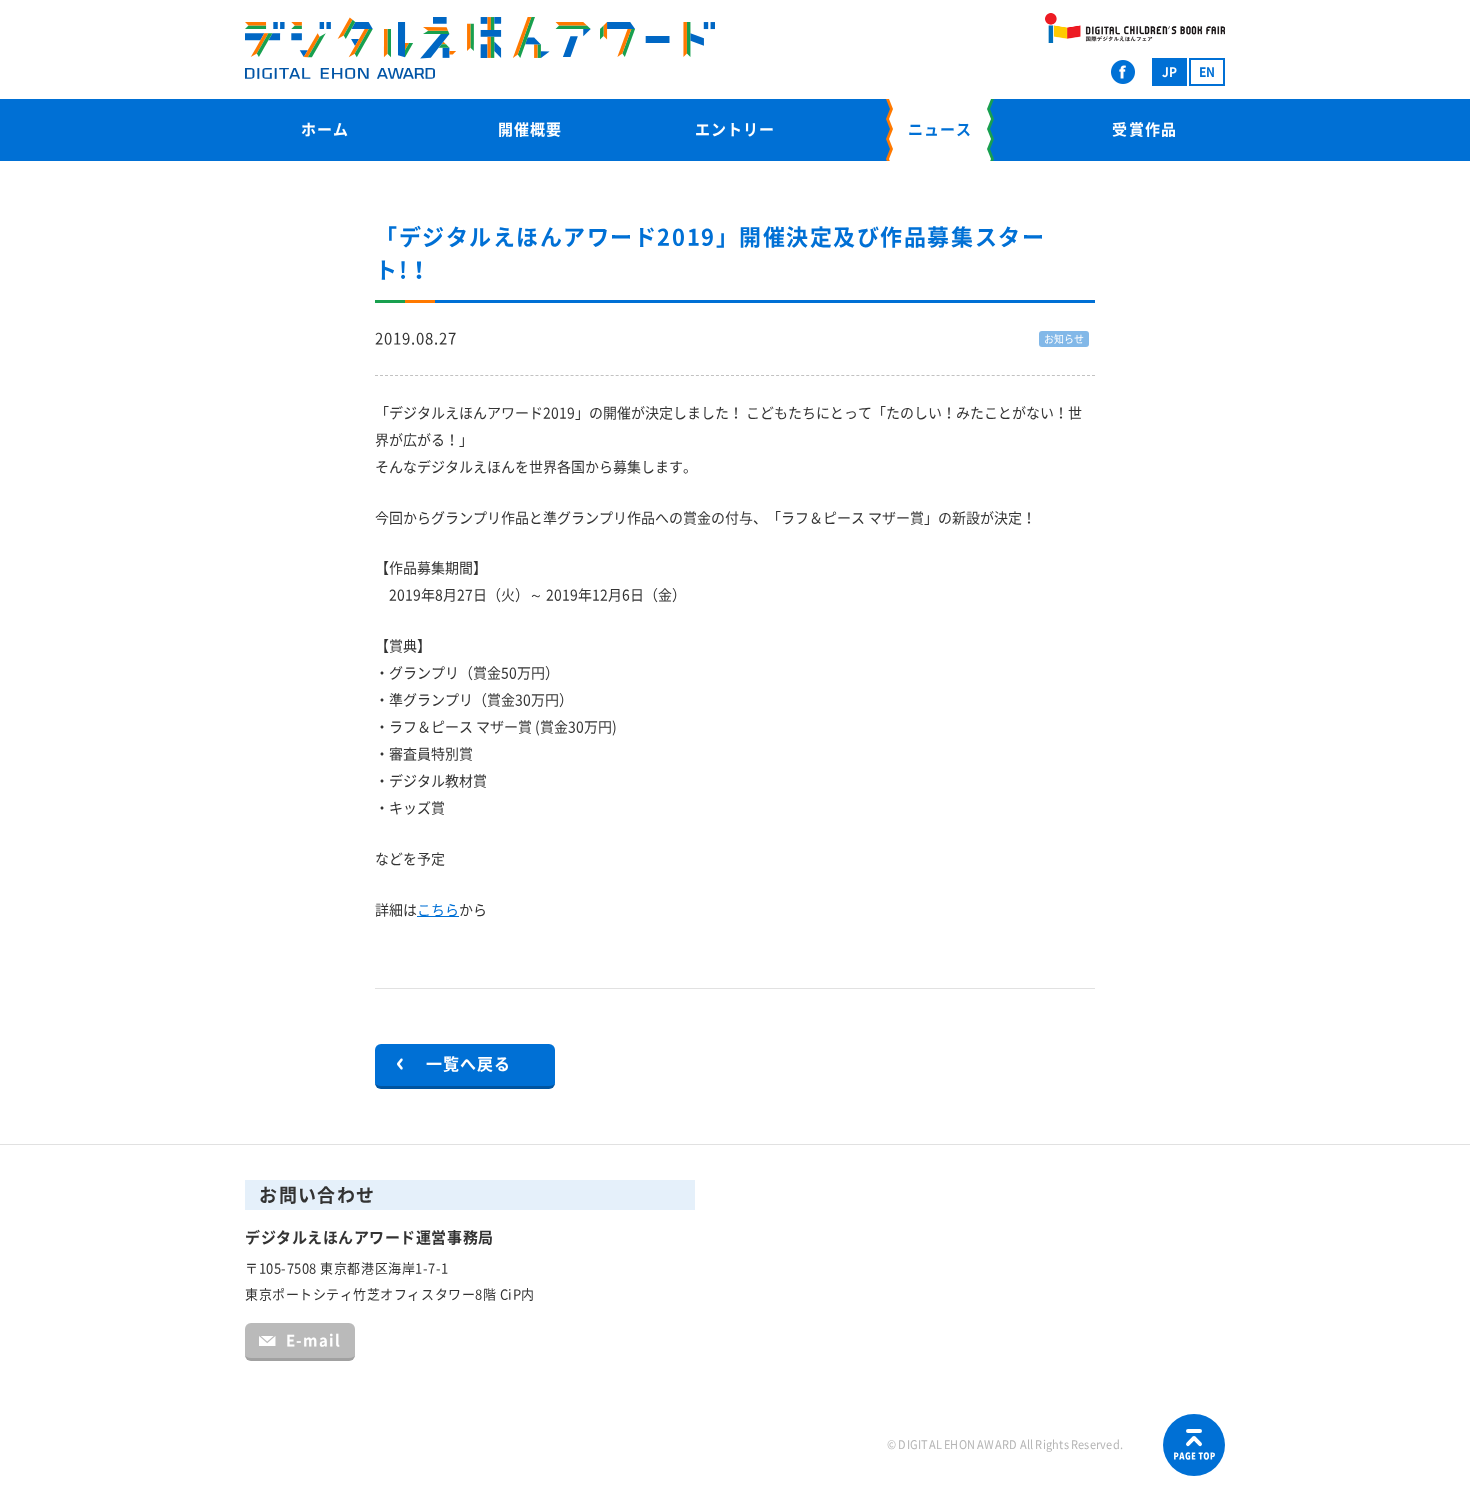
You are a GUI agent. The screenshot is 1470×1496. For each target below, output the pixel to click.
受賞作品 (1144, 129)
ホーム (325, 129)
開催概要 (530, 129)
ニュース (940, 129)
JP (1169, 72)
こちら (438, 910)
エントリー (735, 129)
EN (1207, 72)
